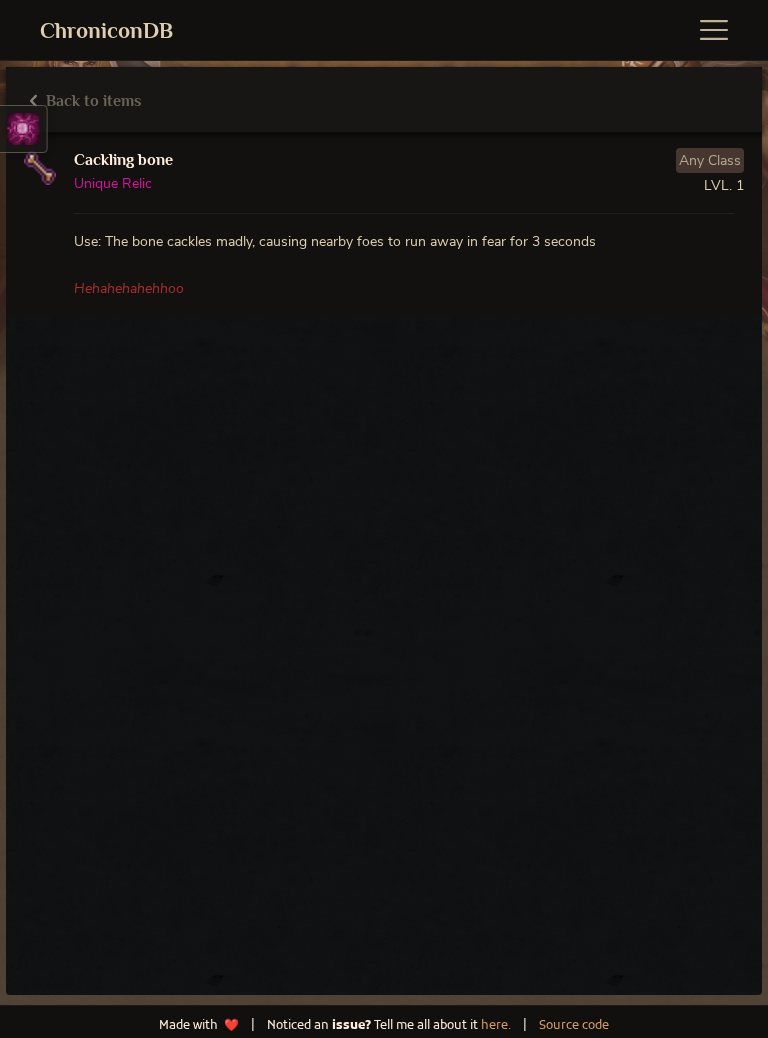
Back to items (91, 101)
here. (496, 1026)
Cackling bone (123, 160)
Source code (574, 1026)
